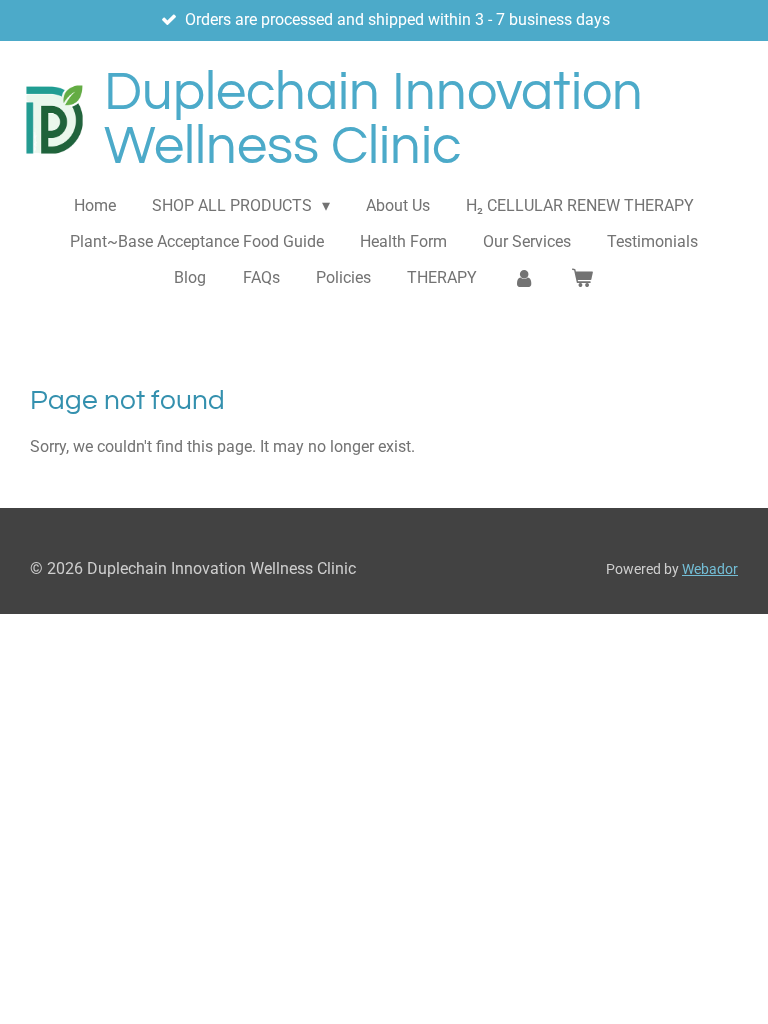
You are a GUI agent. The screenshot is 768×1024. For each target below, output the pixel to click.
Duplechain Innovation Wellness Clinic (373, 119)
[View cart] (582, 278)
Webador (710, 569)
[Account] (524, 278)
